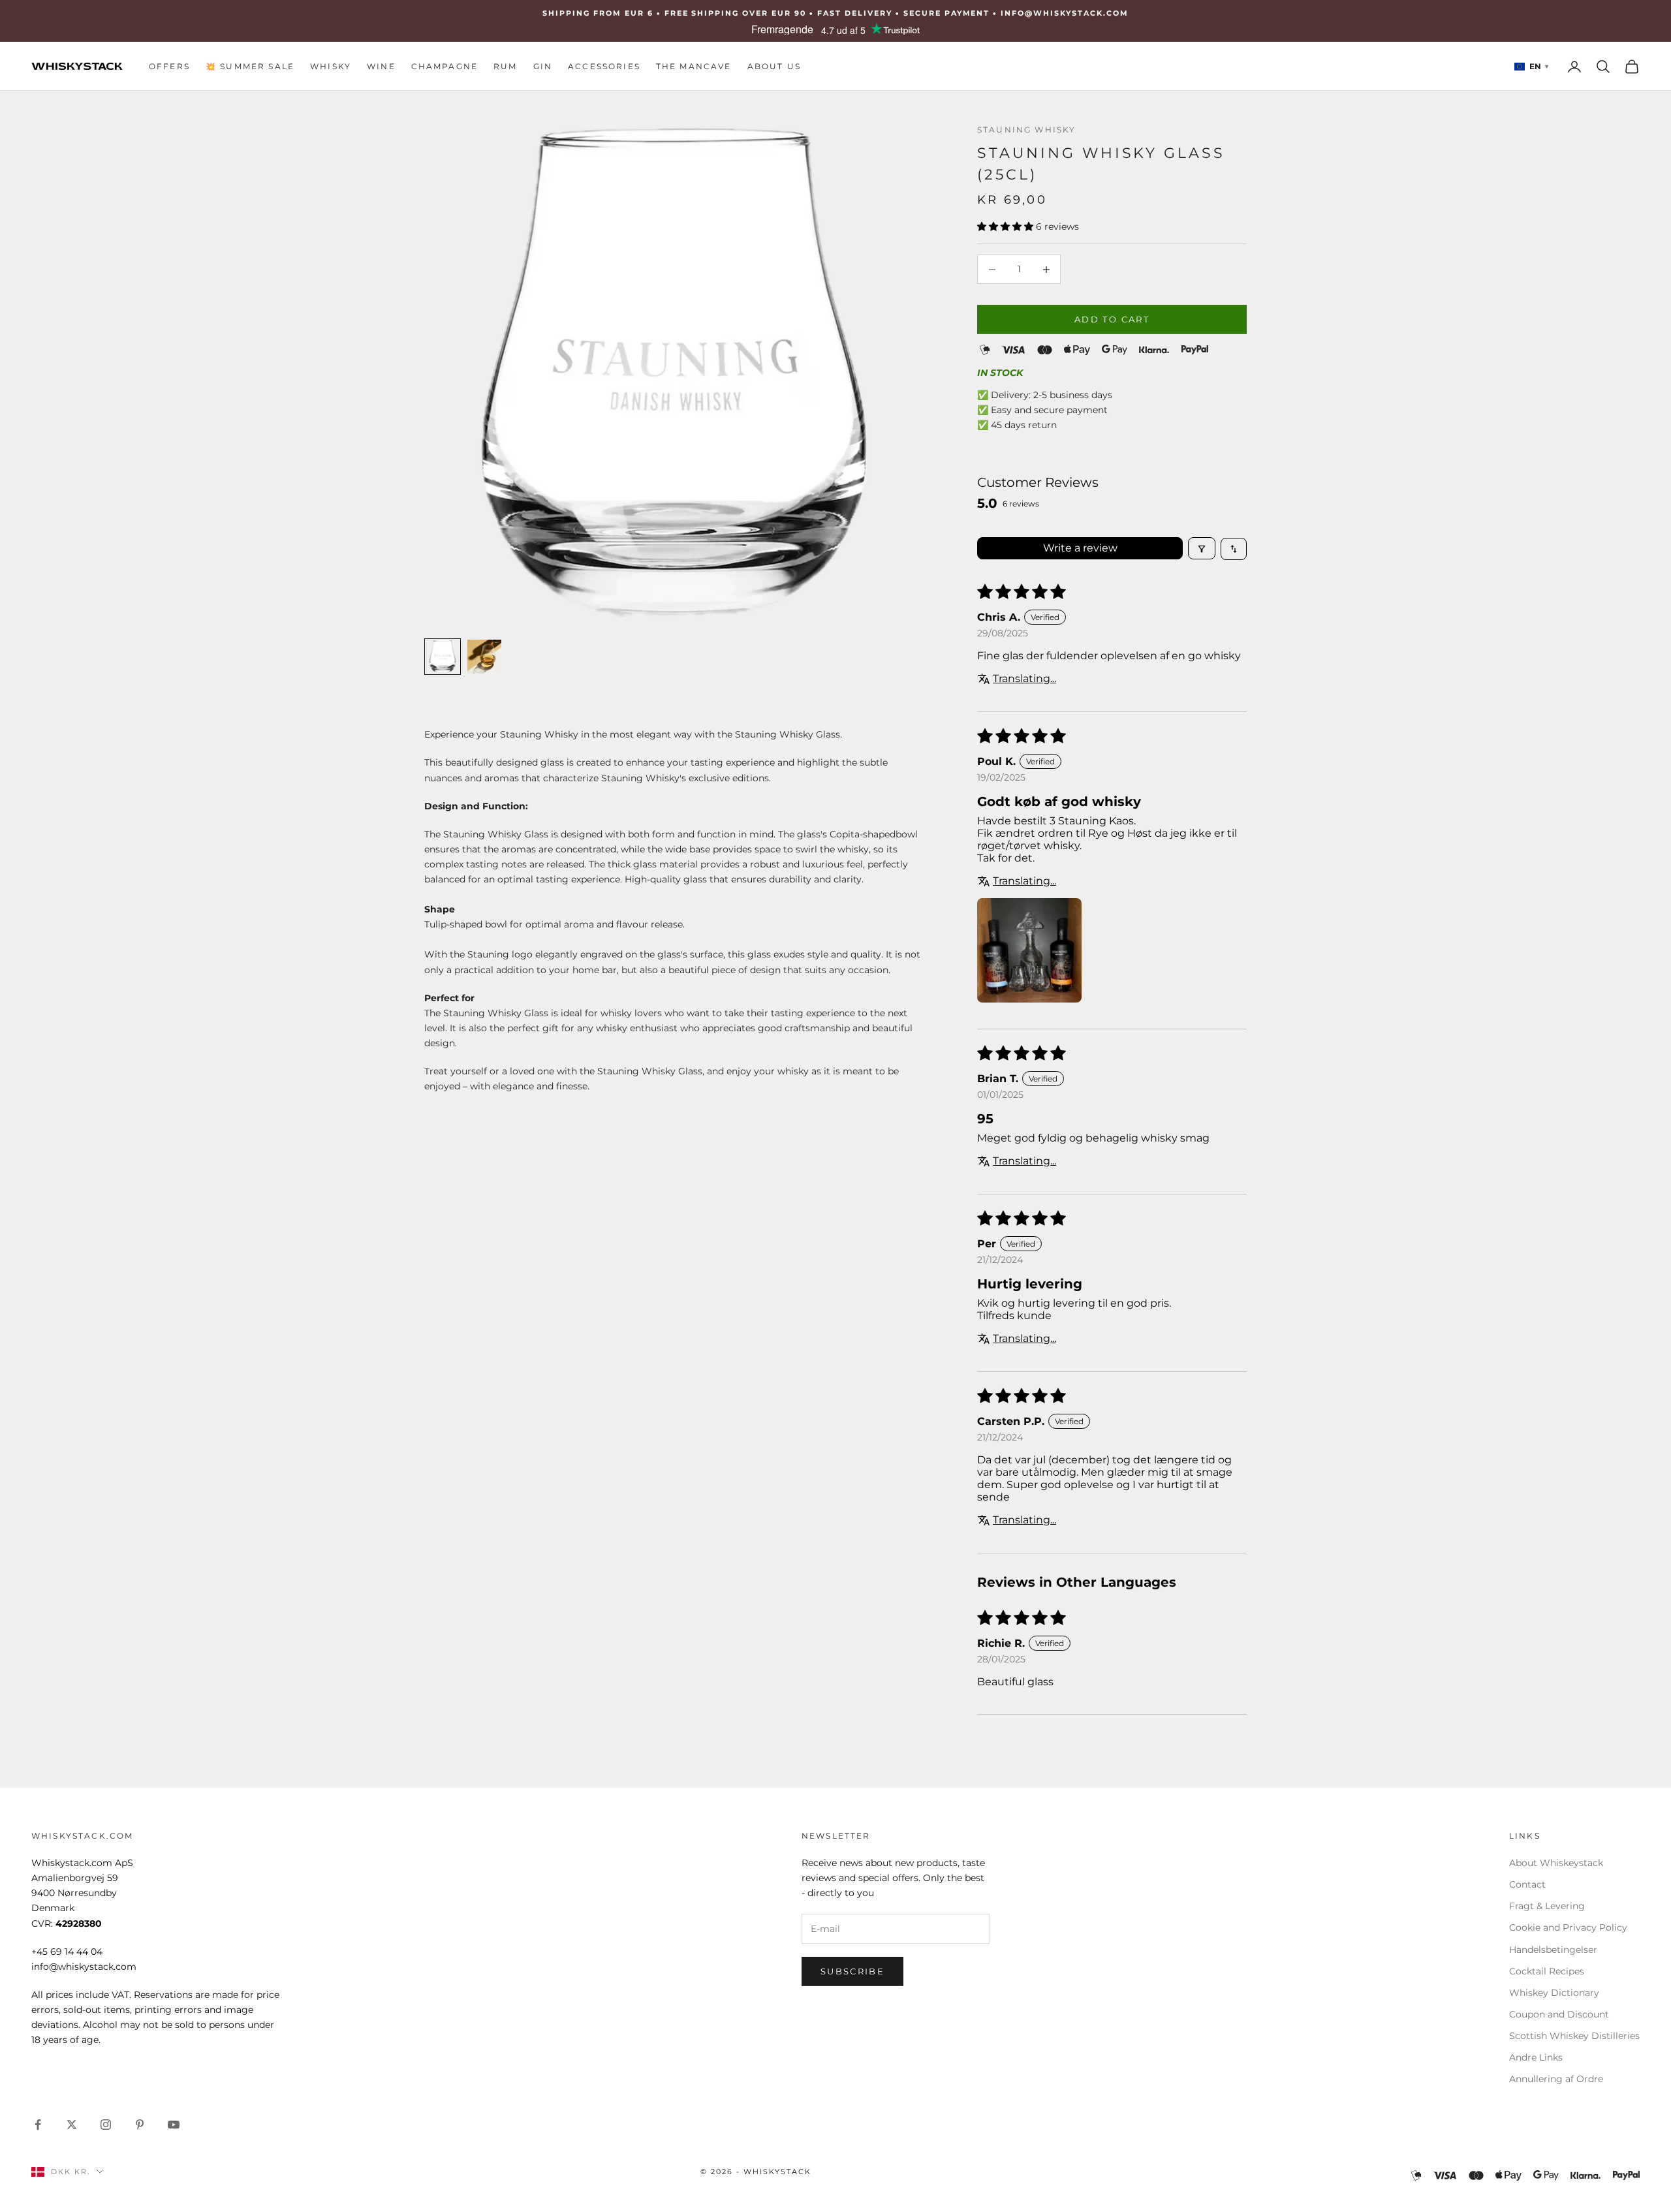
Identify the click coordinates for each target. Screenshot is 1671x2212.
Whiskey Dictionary (1554, 1993)
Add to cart (1112, 319)
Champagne (445, 66)
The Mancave (694, 66)
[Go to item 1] (443, 657)
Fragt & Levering (1547, 1906)
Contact (1527, 1884)
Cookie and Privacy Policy (1568, 1927)
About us (774, 66)
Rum (505, 66)
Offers (169, 66)
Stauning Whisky (1026, 130)
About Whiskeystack (1556, 1863)
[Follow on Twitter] (72, 2125)
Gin (543, 66)
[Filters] (1202, 549)
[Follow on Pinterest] (140, 2125)
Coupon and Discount (1559, 2014)
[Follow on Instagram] (106, 2125)
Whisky (331, 66)
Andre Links (1536, 2057)
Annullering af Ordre (1556, 2079)
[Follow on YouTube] (174, 2125)
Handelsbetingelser (1553, 1950)
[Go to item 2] (484, 657)
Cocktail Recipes (1547, 1971)
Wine (381, 66)
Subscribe (852, 1971)
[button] (1007, 226)
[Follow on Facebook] (38, 2125)
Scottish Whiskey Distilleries (1574, 2036)
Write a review (1080, 549)
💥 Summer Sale (250, 66)
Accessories (604, 66)
